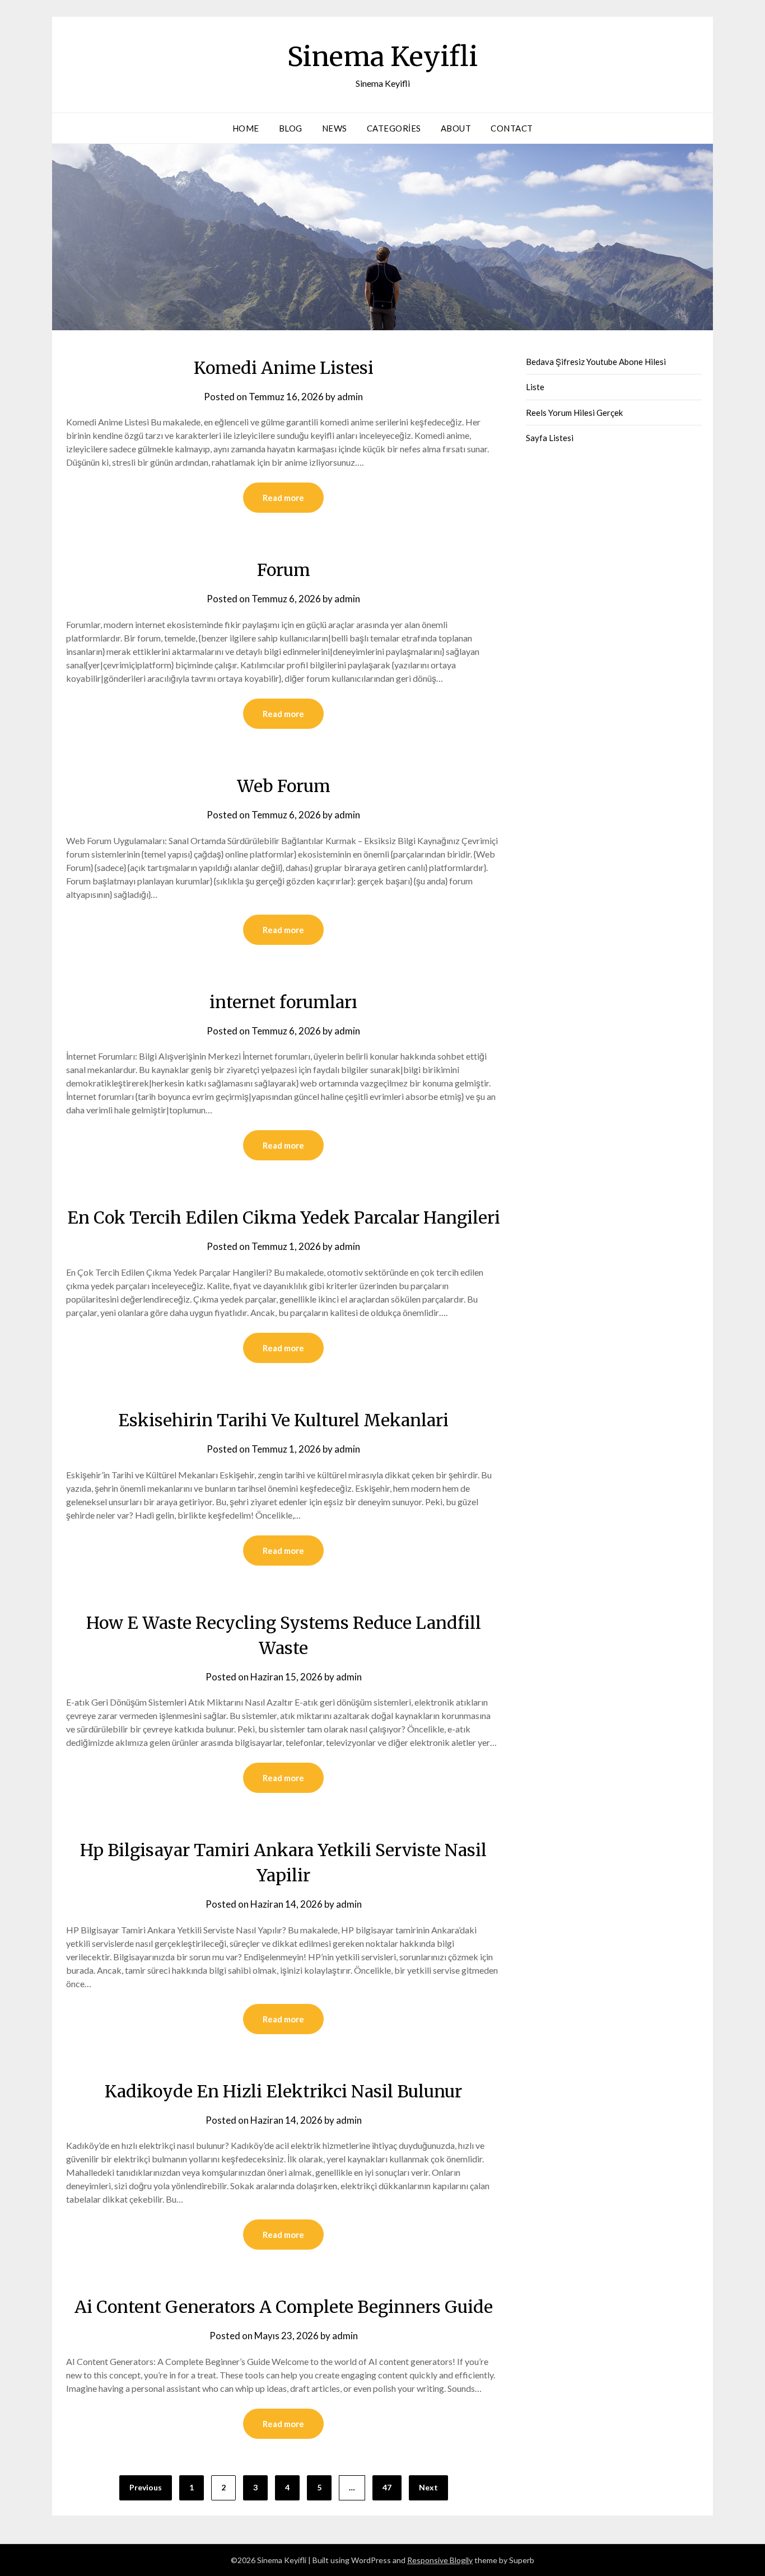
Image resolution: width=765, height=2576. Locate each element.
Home (246, 128)
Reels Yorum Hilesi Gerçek (574, 413)
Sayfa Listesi (550, 438)
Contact (512, 128)
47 (387, 2487)
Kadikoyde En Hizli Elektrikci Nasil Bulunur (283, 2091)
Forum (284, 570)
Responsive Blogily (440, 2560)
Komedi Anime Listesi (284, 368)
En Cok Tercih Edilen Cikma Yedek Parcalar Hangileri (284, 1217)
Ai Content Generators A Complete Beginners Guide (284, 2307)
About (456, 128)
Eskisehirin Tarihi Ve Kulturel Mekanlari (283, 1420)
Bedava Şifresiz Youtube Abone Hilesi (596, 362)
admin (350, 397)
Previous (146, 2487)
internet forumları (283, 1002)
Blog (291, 128)
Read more (283, 498)
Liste (535, 387)
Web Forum (284, 786)
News (335, 128)
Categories (394, 128)
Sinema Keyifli (382, 57)
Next (428, 2487)
